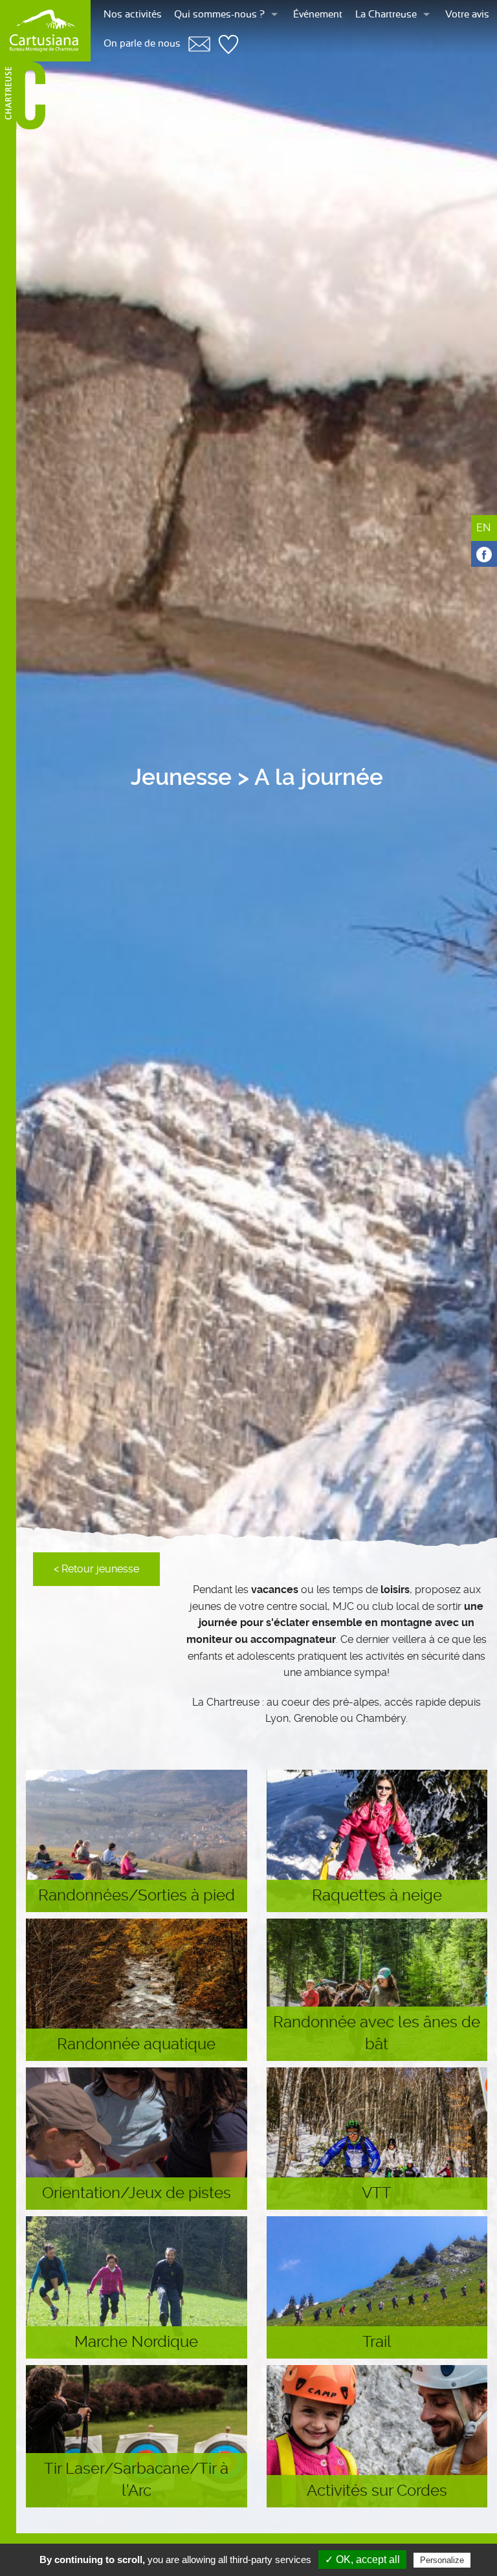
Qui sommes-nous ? (219, 15)
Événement (318, 15)
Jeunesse (181, 777)
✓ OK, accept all (362, 2559)
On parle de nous (142, 44)
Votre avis (467, 15)
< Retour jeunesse (96, 1569)
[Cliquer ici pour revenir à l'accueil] (45, 31)
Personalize (442, 2560)
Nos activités (133, 15)
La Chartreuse (386, 15)
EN (483, 528)
